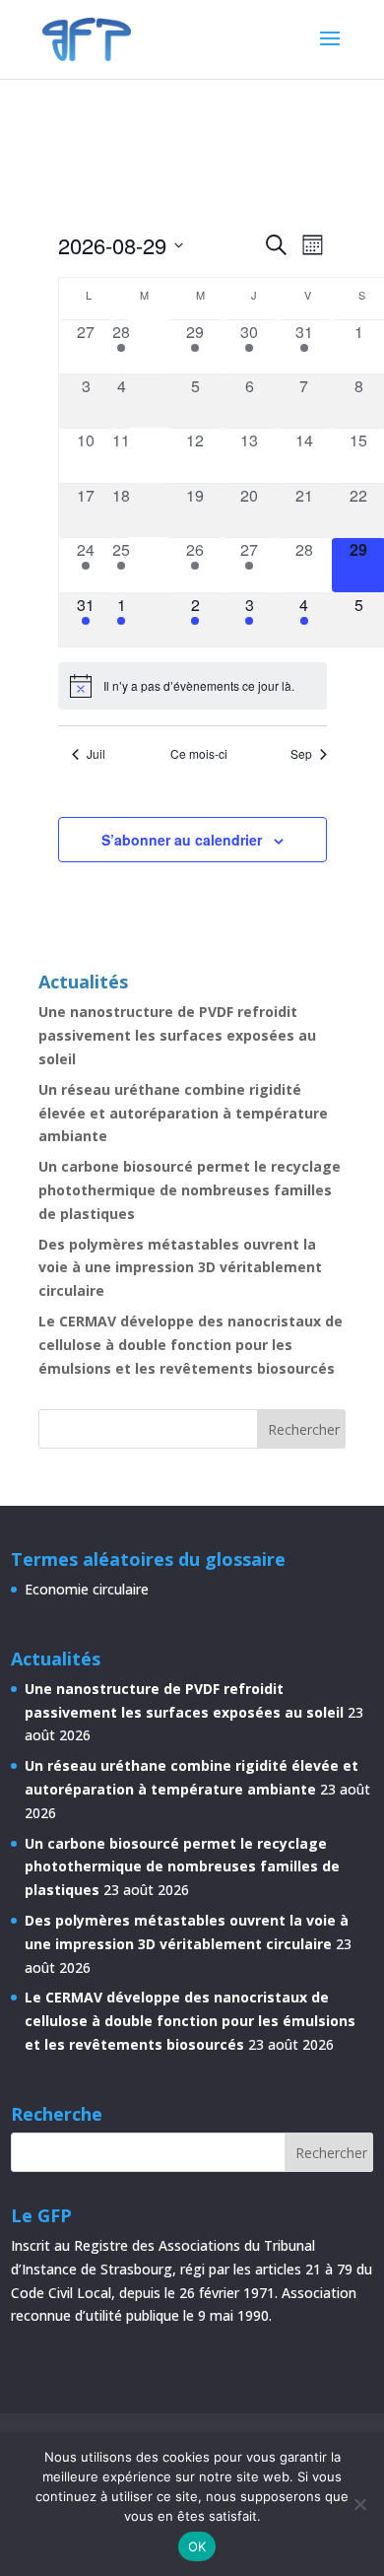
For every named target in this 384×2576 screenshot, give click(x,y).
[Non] (359, 2504)
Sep (301, 754)
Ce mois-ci (199, 754)
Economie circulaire (87, 1589)
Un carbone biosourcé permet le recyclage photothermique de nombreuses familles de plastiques (190, 1190)
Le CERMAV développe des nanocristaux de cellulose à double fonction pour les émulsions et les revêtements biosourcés (191, 1345)
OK (197, 2546)
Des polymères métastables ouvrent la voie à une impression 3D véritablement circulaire (180, 1268)
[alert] (192, 686)
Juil (96, 754)
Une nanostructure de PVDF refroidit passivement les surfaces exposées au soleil (177, 1035)
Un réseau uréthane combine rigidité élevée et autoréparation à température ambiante (183, 1113)
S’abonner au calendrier (182, 840)
